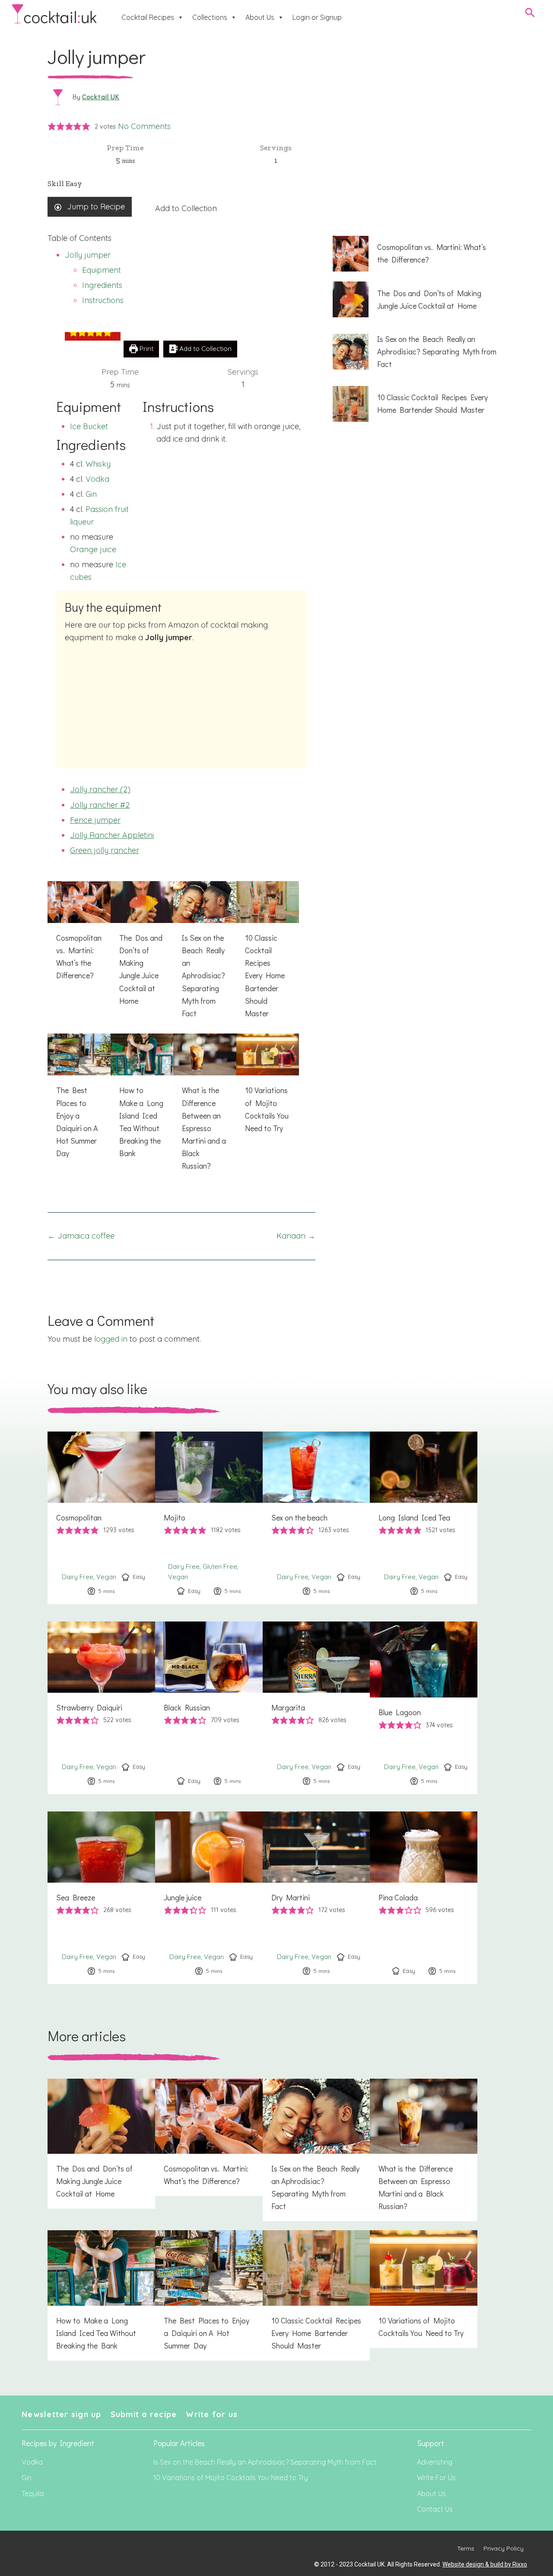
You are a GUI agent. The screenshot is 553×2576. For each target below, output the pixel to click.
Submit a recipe (144, 2414)
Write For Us (436, 2478)
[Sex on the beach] (316, 1518)
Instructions (103, 300)
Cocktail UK (101, 97)
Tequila (33, 2494)
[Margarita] (316, 1708)
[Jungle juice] (209, 1898)
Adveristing (435, 2462)
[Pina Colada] (424, 1898)
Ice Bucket (89, 426)
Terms (466, 2548)
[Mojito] (209, 1518)
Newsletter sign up (62, 2414)
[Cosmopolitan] (101, 1518)
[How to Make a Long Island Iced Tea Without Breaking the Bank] (142, 1101)
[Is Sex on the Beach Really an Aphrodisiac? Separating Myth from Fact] (205, 955)
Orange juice (93, 549)
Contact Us (435, 2509)
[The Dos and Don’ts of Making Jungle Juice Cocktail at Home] (142, 948)
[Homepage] (54, 14)
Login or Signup (317, 17)
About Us (260, 17)
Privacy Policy (504, 2548)
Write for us (212, 2414)
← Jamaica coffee (81, 1236)
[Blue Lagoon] (424, 1708)
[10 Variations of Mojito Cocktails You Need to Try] (268, 1088)
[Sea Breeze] (101, 1898)
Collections (210, 17)
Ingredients (102, 285)
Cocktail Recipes (148, 17)
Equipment (102, 270)
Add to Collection (186, 208)
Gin (91, 494)
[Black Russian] (209, 1708)
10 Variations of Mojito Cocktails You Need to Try (231, 2478)
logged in (111, 1339)
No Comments (144, 126)
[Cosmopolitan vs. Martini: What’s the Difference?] (79, 936)
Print (146, 349)
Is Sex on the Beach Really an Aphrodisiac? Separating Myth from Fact (265, 2462)
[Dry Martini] (316, 1898)
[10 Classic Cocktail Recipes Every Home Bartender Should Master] (268, 955)
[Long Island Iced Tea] (424, 1518)
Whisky (98, 464)
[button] (52, 127)
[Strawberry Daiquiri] (101, 1708)
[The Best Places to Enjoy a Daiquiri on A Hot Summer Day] (79, 1101)
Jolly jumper (88, 255)
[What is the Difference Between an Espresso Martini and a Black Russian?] (205, 1107)
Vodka (97, 479)
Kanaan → (296, 1236)
